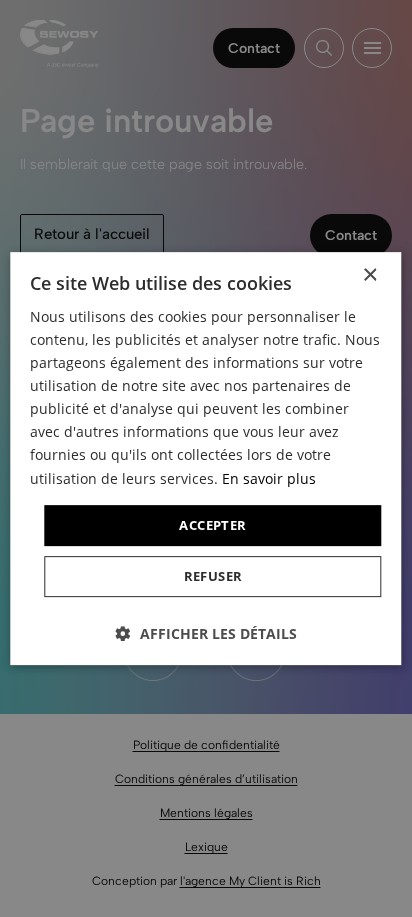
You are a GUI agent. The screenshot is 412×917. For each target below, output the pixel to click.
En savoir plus (269, 478)
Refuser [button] (213, 576)
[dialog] (206, 458)
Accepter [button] (212, 525)
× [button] (369, 275)
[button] (206, 633)
